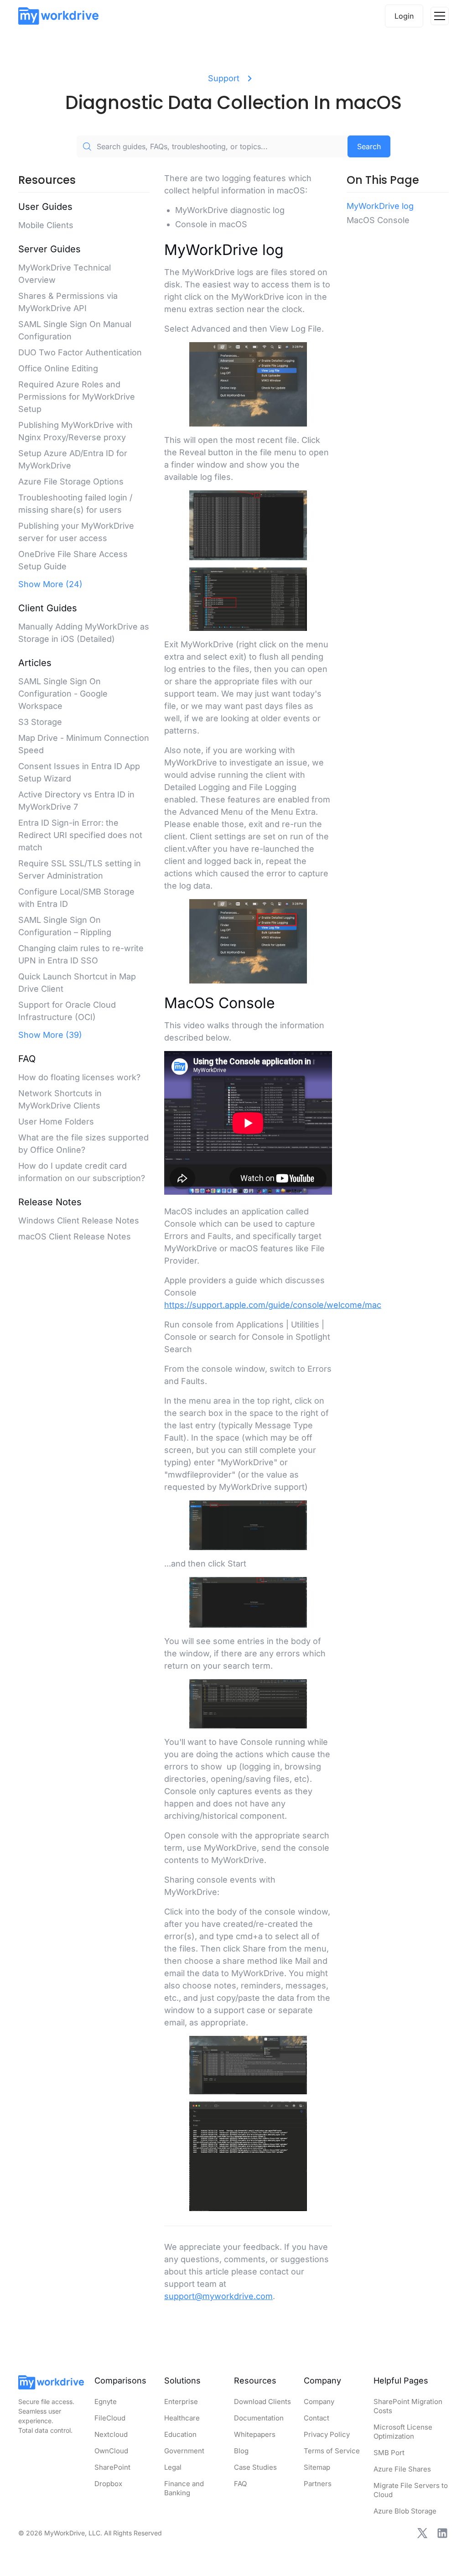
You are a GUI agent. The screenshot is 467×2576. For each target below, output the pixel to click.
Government (184, 2451)
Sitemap (317, 2467)
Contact (317, 2418)
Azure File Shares (402, 2469)
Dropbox (108, 2484)
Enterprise (181, 2402)
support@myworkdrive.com (218, 2296)
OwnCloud (111, 2451)
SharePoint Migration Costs (408, 2406)
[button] (440, 16)
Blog (241, 2451)
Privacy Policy (327, 2434)
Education (180, 2434)
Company (319, 2402)
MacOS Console (378, 220)
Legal (173, 2467)
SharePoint (112, 2467)
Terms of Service (332, 2451)
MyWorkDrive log (380, 206)
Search (369, 146)
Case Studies (255, 2467)
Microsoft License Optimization (403, 2432)
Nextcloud (111, 2434)
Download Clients (262, 2402)
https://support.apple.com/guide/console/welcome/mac (273, 1305)
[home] (58, 16)
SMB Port (389, 2453)
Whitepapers (255, 2434)
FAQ (240, 2484)
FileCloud (110, 2418)
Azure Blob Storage (405, 2511)
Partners (318, 2484)
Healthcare (182, 2418)
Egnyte (106, 2402)
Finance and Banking (184, 2488)
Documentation (259, 2418)
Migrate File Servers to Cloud (411, 2490)
